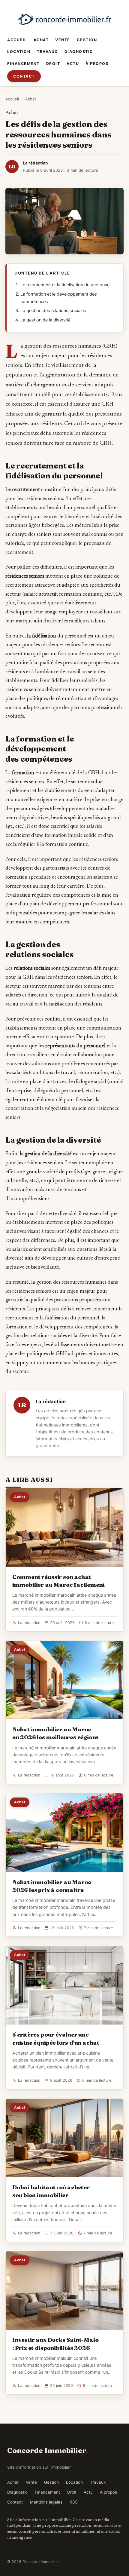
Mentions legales (46, 2502)
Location (19, 52)
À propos (97, 64)
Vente (63, 40)
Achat (41, 40)
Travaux (47, 52)
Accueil (17, 40)
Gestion (87, 40)
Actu (73, 64)
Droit (53, 64)
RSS (74, 2502)
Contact (24, 76)
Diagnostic (79, 52)
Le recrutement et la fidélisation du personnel (65, 285)
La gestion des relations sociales (53, 311)
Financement (23, 64)
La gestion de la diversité (45, 320)
